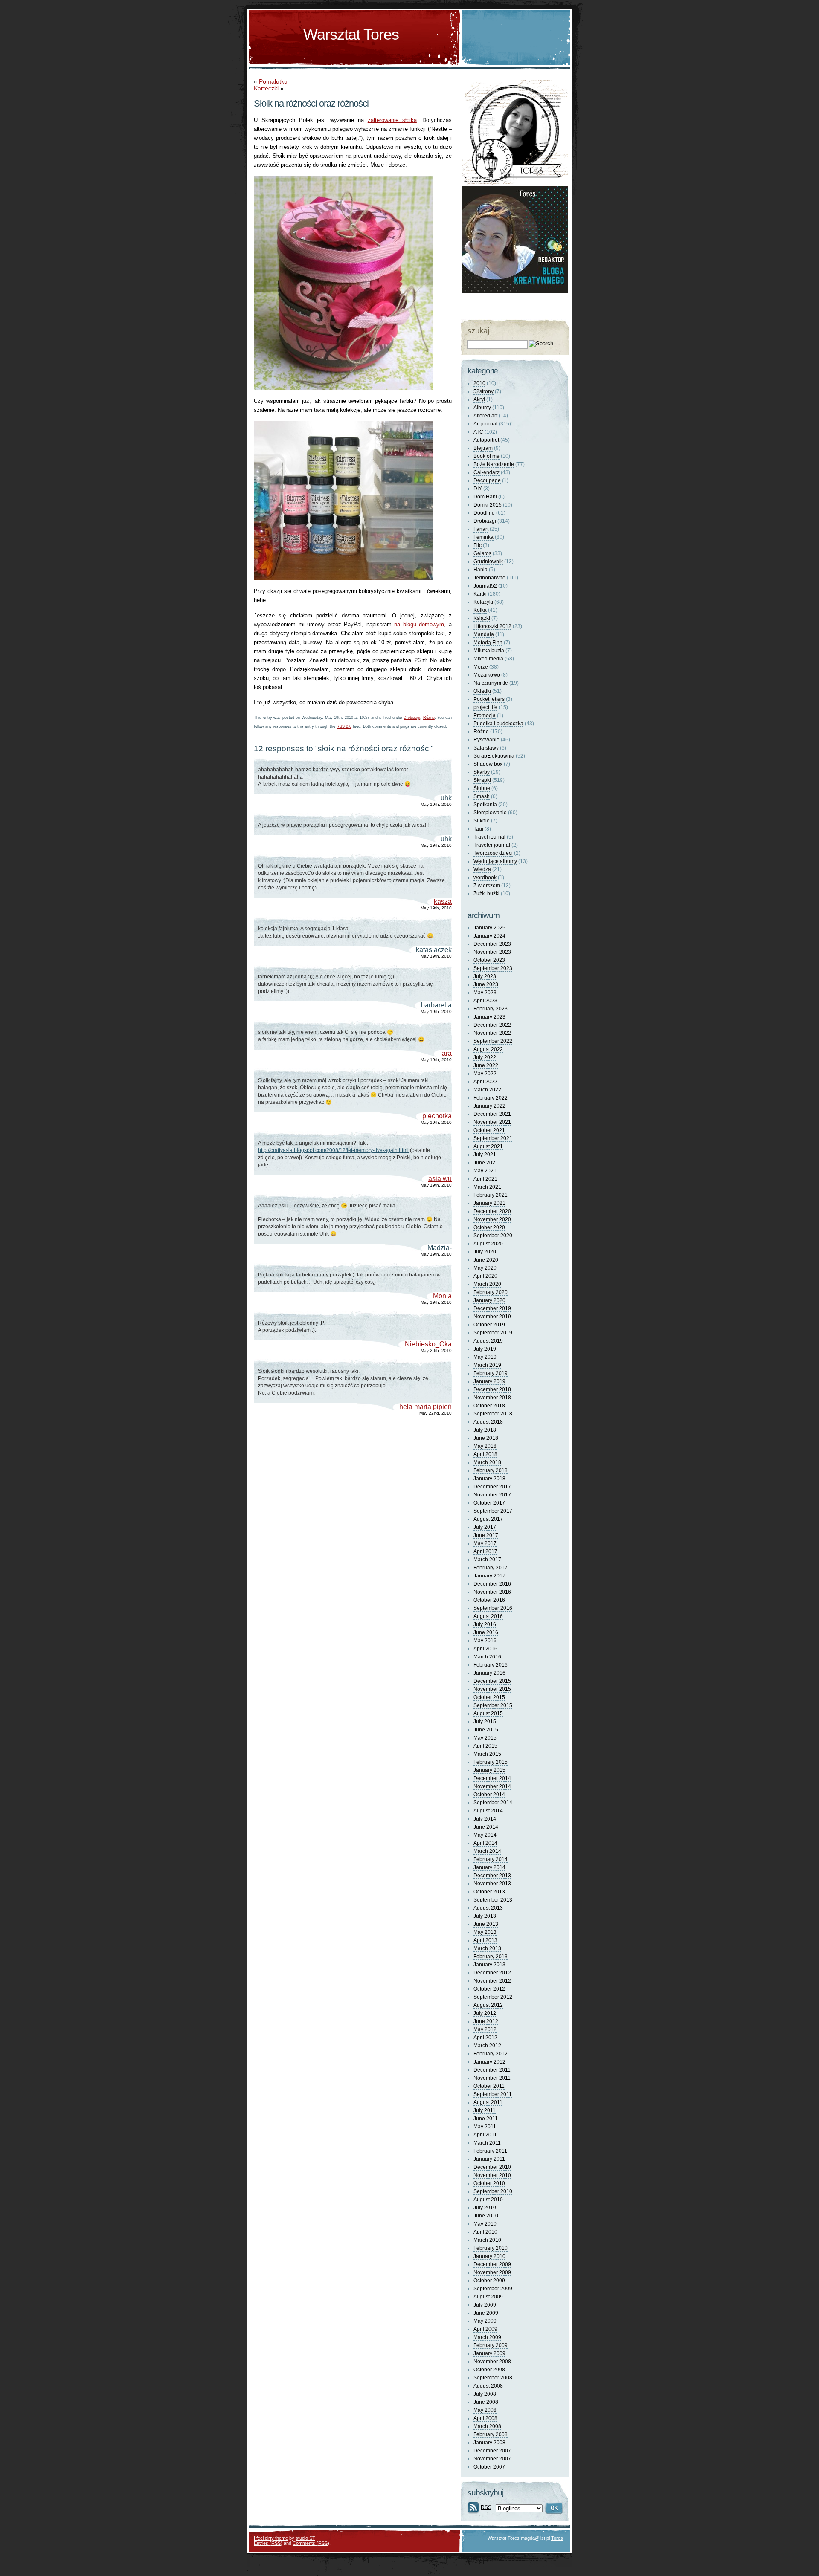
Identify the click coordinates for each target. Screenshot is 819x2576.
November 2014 (492, 1786)
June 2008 (486, 2402)
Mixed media (488, 659)
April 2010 (485, 2232)
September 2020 (493, 1236)
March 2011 (487, 2143)
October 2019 (489, 1325)
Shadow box (488, 764)
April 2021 (485, 1179)
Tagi (478, 829)
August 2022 (488, 1049)
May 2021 (485, 1171)
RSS (486, 2507)
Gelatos (482, 553)
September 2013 (493, 1900)
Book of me (486, 456)
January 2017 (489, 1576)
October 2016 (489, 1600)
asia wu (440, 1179)
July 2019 (485, 1349)
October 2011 (489, 2086)
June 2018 (486, 1438)
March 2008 (487, 2426)
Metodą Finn (488, 643)
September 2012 (493, 1997)
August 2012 (488, 2005)
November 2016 (492, 1592)
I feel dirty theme (271, 2538)
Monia (442, 1296)
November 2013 (492, 1884)
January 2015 (489, 1770)
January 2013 (489, 1965)
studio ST (305, 2538)
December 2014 (492, 1778)
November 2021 (492, 1122)
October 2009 (489, 2281)
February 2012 (491, 2054)
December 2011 (492, 2070)
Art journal (485, 424)
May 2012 (485, 2029)
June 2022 (486, 1065)
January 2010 (489, 2256)
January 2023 (489, 1017)
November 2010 (492, 2175)
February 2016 (491, 1665)
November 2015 (492, 1689)
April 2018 (485, 1454)
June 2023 (486, 984)
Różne (429, 718)
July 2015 (485, 1722)
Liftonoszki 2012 (492, 626)
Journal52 (485, 586)
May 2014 (485, 1835)
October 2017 (489, 1503)
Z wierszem (487, 886)
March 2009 (487, 2337)
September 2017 (493, 1511)
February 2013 (491, 1957)
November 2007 (492, 2459)
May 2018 (485, 1446)
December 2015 (492, 1681)
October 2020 (489, 1227)
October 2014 (489, 1795)
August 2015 (488, 1713)
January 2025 (489, 928)
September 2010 (493, 2191)
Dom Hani (485, 497)
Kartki (480, 594)
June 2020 (486, 1260)
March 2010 (487, 2240)
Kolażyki (483, 602)
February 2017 (491, 1568)
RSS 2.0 (344, 726)
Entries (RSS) (268, 2543)
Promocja (485, 715)
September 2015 (493, 1705)
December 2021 (492, 1114)
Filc (478, 545)
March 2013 (487, 1948)
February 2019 (491, 1373)
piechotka (437, 1116)
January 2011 (489, 2159)
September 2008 (493, 2378)
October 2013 (489, 1892)
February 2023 (491, 1009)
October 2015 (489, 1697)
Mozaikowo (487, 675)
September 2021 (493, 1138)
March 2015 (487, 1754)
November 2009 (492, 2272)
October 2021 (489, 1130)
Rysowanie (486, 740)
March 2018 (487, 1462)
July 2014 (485, 1819)
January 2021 (489, 1203)
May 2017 (485, 1543)
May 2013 (485, 1932)
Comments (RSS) (311, 2543)
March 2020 (487, 1284)
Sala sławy (486, 748)
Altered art (485, 416)
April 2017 (485, 1551)
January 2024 (489, 936)
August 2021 (488, 1146)
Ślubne (482, 788)
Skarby (482, 772)
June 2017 (486, 1535)
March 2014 (487, 1851)
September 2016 (493, 1608)
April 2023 (485, 1001)
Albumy (482, 408)
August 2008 (488, 2386)
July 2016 (485, 1624)
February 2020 (491, 1292)
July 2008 (485, 2394)
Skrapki (482, 780)
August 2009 (488, 2297)
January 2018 (489, 1479)
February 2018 (491, 1470)
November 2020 (492, 1219)
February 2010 (491, 2248)
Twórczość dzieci (493, 853)
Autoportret (486, 440)
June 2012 (486, 2021)
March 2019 (487, 1365)
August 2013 (488, 1908)
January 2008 (489, 2443)
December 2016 (492, 1584)
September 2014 (493, 1803)
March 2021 (487, 1187)
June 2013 (486, 1924)
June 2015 (486, 1730)
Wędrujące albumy (495, 861)
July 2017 (485, 1527)
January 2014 (489, 1867)
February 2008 (491, 2434)
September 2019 (493, 1333)
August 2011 (488, 2102)
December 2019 (492, 1308)
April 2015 (485, 1746)
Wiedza (482, 869)
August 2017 (488, 1519)
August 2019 (488, 1341)
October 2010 (489, 2183)
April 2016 (485, 1649)
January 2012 (489, 2062)
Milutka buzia (489, 651)
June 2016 (486, 1632)
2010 (479, 383)
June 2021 (486, 1163)
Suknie (482, 821)
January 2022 (489, 1106)
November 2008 (492, 2362)
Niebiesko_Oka (428, 1344)
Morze (481, 667)
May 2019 (485, 1357)
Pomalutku (273, 81)
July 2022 (485, 1057)
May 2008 (485, 2410)
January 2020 (489, 1300)
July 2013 (485, 1916)
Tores (557, 2538)
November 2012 (492, 1981)
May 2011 (485, 2127)
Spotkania (485, 805)
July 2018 (485, 1430)
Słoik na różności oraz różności (311, 103)
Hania (481, 570)
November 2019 (492, 1317)
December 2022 (492, 1025)
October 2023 (489, 960)
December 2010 (492, 2167)
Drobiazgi (412, 718)
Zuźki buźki (486, 894)
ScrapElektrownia (494, 756)
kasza (443, 902)
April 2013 (485, 1940)
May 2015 (485, 1738)
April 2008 (485, 2418)
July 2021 (485, 1155)
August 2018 (488, 1422)
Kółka (480, 610)
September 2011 (493, 2094)
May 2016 (485, 1641)
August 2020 (488, 1244)
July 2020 (485, 1252)
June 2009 (486, 2313)
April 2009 (485, 2329)
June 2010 (486, 2216)
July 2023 (485, 976)
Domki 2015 (488, 505)
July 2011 (485, 2110)
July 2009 (485, 2305)
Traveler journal (492, 845)
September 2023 (493, 968)
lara (446, 1053)
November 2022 (492, 1033)
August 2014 (488, 1811)
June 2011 (486, 2119)
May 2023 (485, 993)
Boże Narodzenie (494, 464)
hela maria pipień (425, 1407)
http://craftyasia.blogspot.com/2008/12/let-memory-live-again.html (333, 1150)
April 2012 (485, 2038)
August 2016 (488, 1616)
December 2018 (492, 1389)
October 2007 (489, 2467)
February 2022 (491, 1098)
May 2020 (485, 1268)
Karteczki (266, 88)
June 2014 (486, 1827)
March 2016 (487, 1657)
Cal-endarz (486, 472)
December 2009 (492, 2264)
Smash (482, 796)
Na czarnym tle (491, 683)
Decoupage (487, 480)
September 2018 (493, 1414)
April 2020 (485, 1276)
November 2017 (492, 1495)
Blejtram (483, 448)
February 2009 (491, 2345)
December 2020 (492, 1211)
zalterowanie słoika (392, 120)
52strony (484, 391)
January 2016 (489, 1673)
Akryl (479, 399)
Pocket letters (489, 699)
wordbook (485, 877)
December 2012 (492, 1973)
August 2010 (488, 2200)
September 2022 (493, 1041)
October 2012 (489, 1989)
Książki (482, 618)
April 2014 (485, 1843)
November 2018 (492, 1398)
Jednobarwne (489, 578)
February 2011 (490, 2151)
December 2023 (492, 944)
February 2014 (491, 1859)
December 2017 (492, 1487)
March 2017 (487, 1560)
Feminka (484, 537)
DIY (478, 489)
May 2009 (485, 2321)
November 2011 (492, 2078)
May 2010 (485, 2224)
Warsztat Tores (351, 34)
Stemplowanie (490, 813)
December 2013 (492, 1876)
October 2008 (489, 2370)
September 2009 (493, 2289)
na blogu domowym (419, 624)
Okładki (482, 691)
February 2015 (491, 1762)
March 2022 (487, 1090)
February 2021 (491, 1195)
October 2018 (489, 1406)
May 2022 (485, 1074)
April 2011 (485, 2135)
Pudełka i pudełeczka (498, 724)
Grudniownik (488, 562)
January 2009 (489, 2353)
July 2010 (485, 2208)
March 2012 (487, 2046)
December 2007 (492, 2451)
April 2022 (485, 1082)
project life (485, 707)
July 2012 (485, 2013)
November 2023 (492, 952)
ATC (478, 432)
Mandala (484, 634)
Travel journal (489, 837)
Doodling (484, 513)
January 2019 (489, 1381)
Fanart (481, 529)
